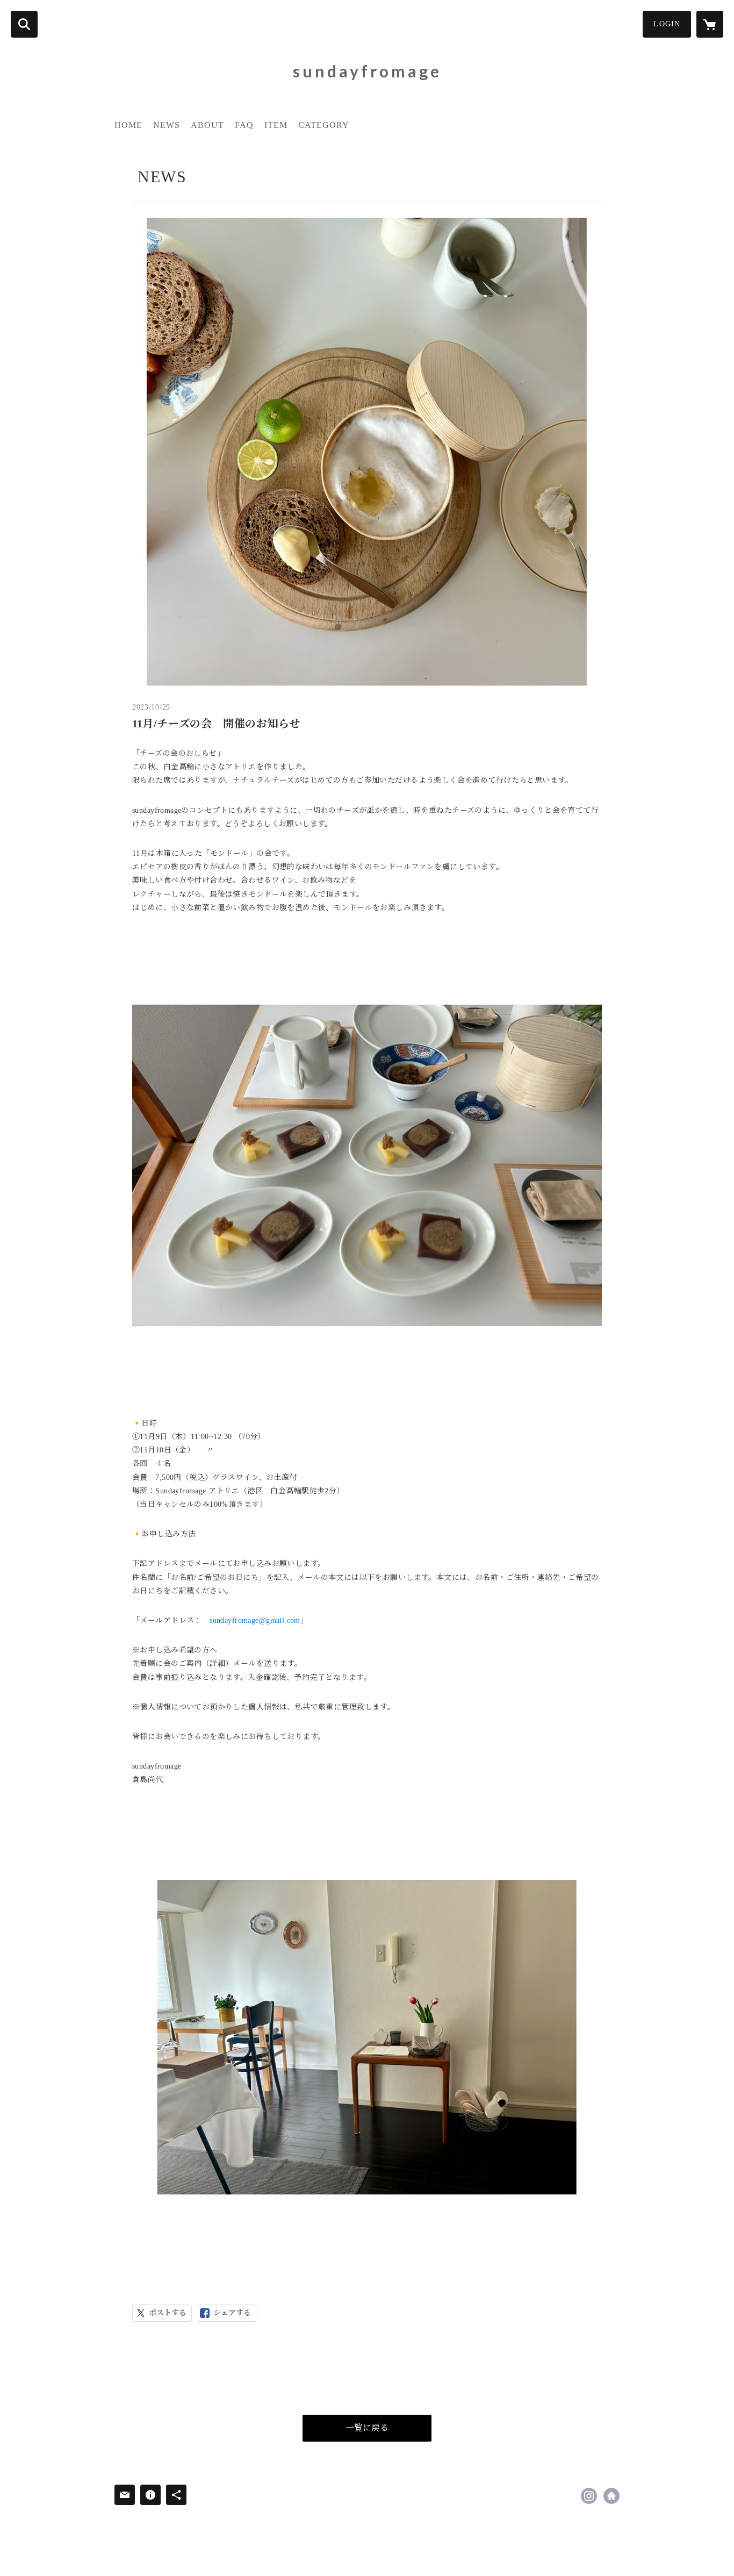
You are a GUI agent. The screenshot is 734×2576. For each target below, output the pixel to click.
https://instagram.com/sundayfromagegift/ (589, 2496)
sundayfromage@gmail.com (255, 1620)
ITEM (276, 125)
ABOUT (207, 125)
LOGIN (667, 24)
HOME (128, 125)
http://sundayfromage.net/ (611, 2496)
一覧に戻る (367, 2428)
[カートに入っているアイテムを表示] (710, 24)
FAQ (244, 125)
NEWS (167, 125)
